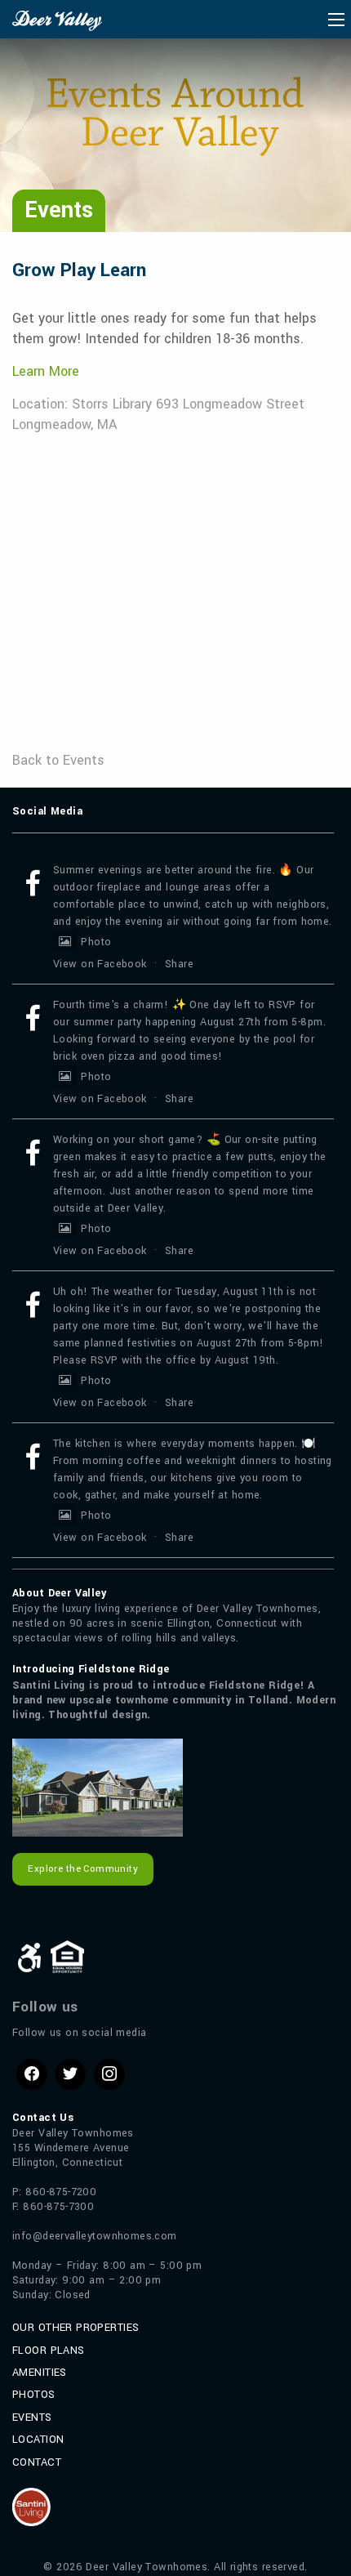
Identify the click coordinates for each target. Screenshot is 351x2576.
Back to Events (58, 760)
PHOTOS (34, 2395)
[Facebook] (32, 2074)
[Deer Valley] (57, 20)
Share (179, 964)
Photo (96, 942)
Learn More (46, 371)
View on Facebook (100, 964)
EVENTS (32, 2418)
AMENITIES (40, 2373)
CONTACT (37, 2462)
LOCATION (38, 2440)
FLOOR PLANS (49, 2351)
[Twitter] (71, 2074)
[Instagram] (109, 2074)
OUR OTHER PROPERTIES (76, 2328)
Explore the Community (83, 1869)
